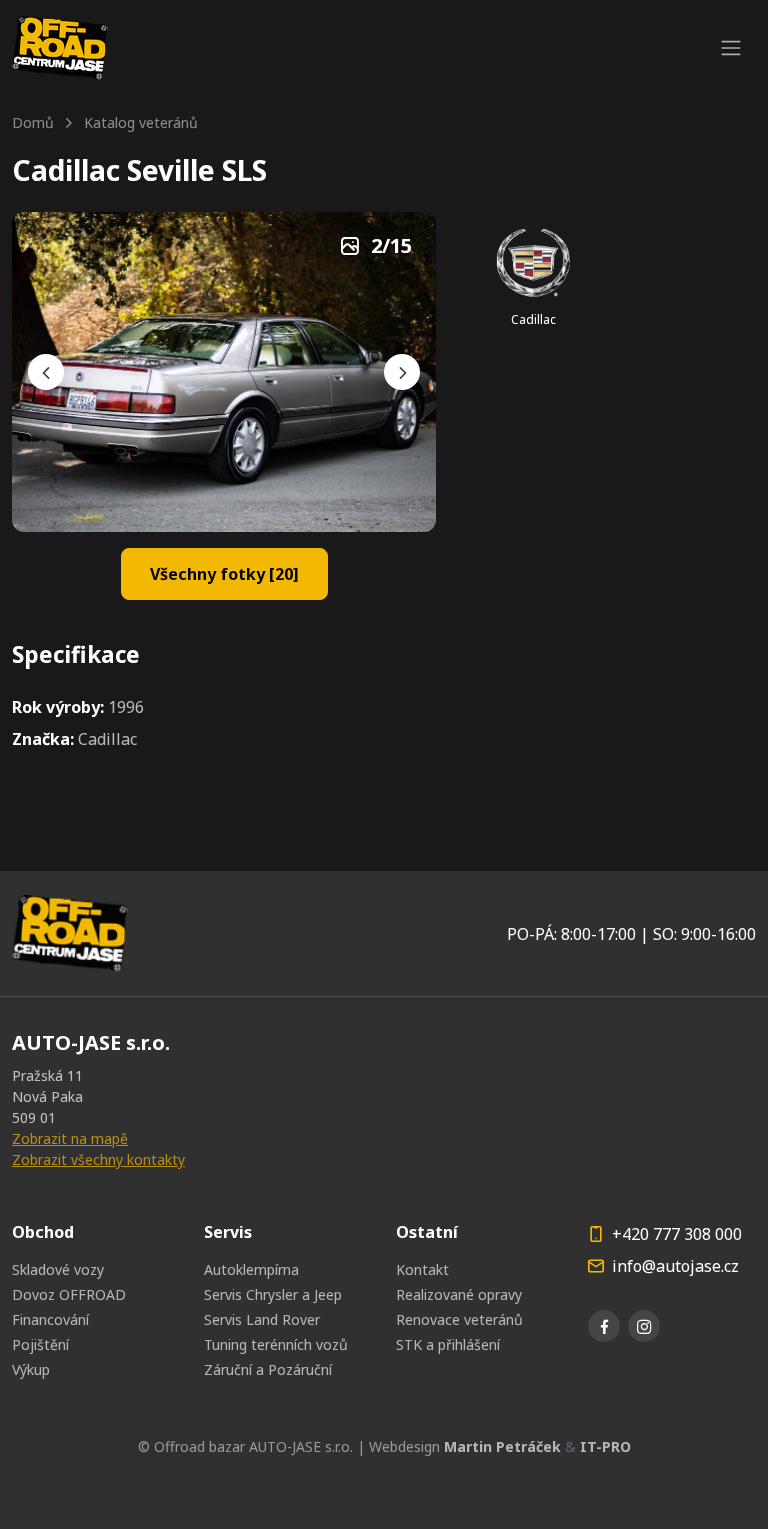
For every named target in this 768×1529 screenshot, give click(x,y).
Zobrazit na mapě (70, 1138)
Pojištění (40, 1344)
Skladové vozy (58, 1269)
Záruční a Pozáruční (268, 1369)
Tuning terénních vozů (276, 1344)
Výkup (31, 1369)
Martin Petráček (502, 1446)
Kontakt (422, 1269)
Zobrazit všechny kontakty (98, 1159)
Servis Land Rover (262, 1319)
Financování (50, 1319)
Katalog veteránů (141, 122)
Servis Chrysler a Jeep (273, 1294)
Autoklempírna (251, 1269)
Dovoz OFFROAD (69, 1294)
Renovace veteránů (459, 1319)
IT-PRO (605, 1446)
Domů (33, 122)
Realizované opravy (459, 1294)
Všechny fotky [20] (224, 574)
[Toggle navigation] (731, 48)
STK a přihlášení (448, 1344)
